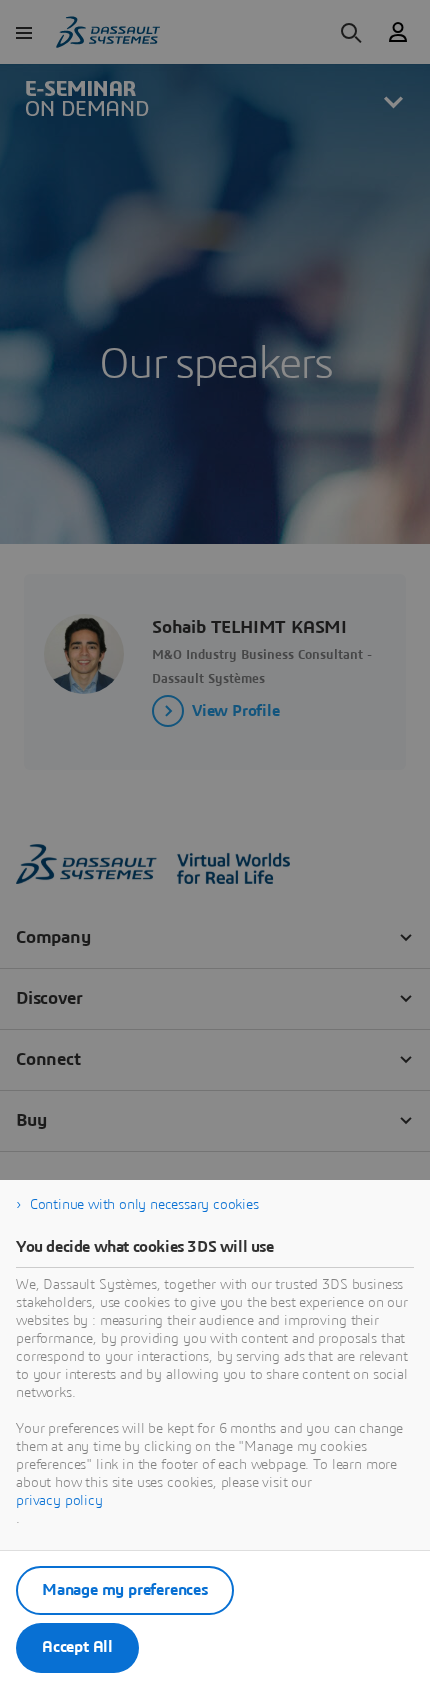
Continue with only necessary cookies (144, 1205)
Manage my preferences (125, 1590)
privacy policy (59, 1501)
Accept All (77, 1647)
